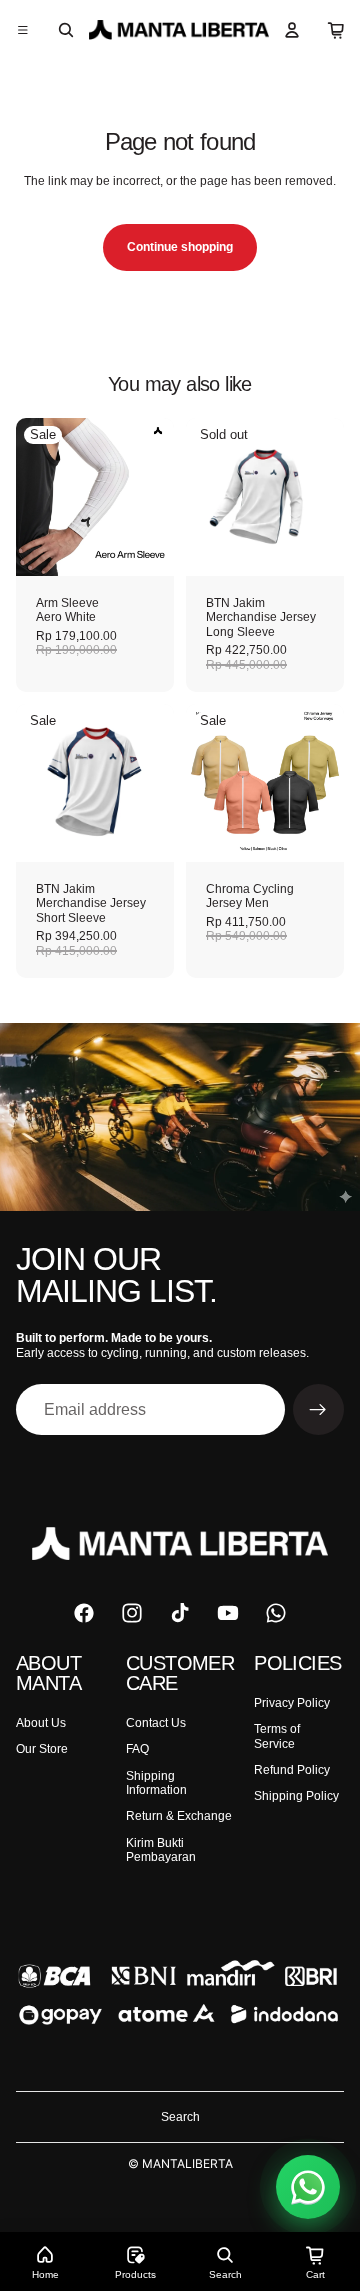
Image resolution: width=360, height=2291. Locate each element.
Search (180, 2117)
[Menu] (23, 30)
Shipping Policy (296, 1796)
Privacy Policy (292, 1703)
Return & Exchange (179, 1816)
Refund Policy (292, 1770)
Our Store (42, 1749)
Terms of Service (277, 1736)
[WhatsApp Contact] (308, 2187)
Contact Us (156, 1723)
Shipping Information (156, 1783)
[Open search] (66, 30)
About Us (41, 1723)
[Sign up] (318, 1409)
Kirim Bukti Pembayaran (161, 1850)
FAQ (137, 1749)
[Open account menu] (292, 30)
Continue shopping (180, 247)
